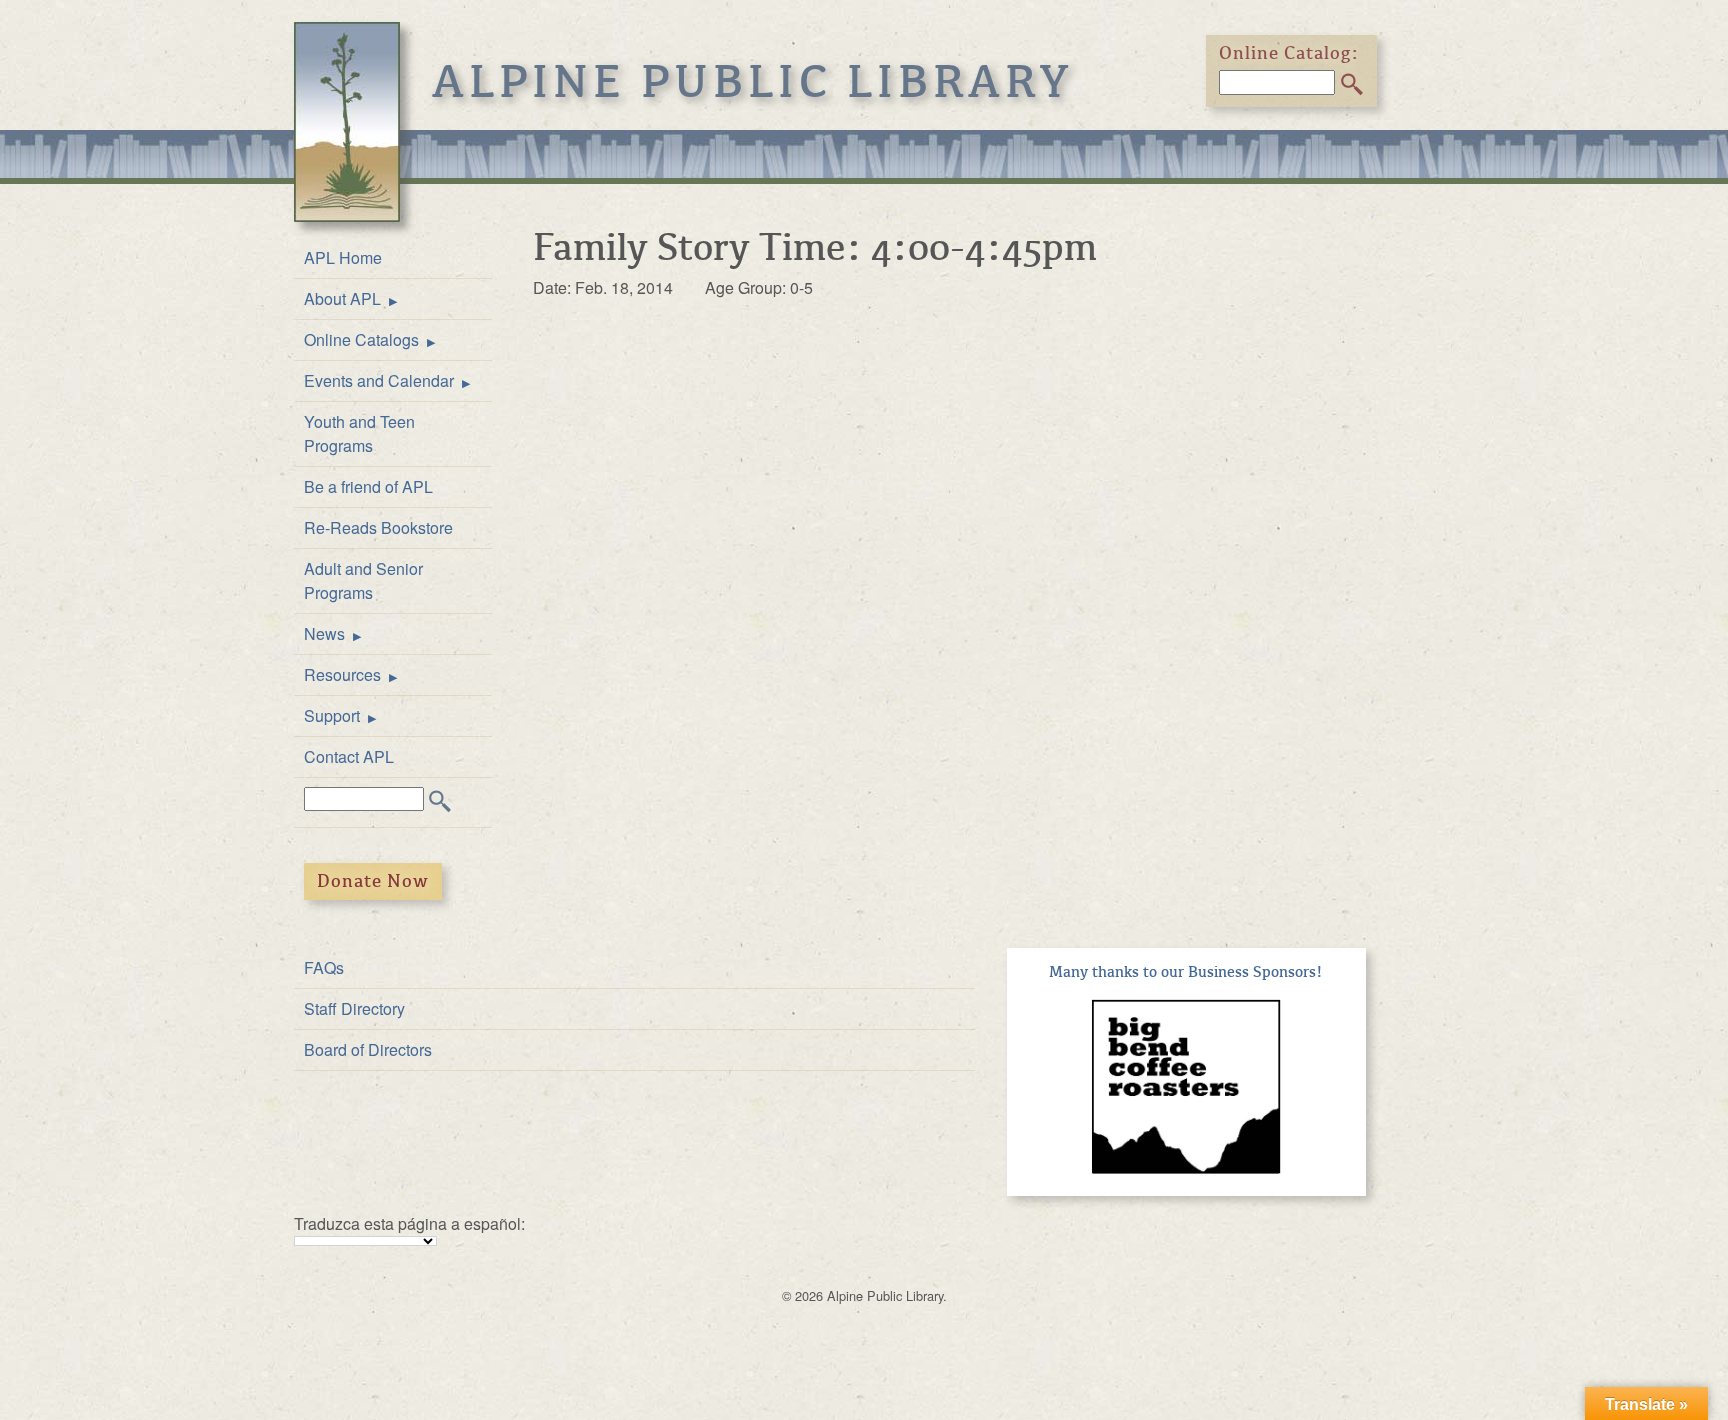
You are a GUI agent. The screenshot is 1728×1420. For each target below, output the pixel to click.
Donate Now (373, 881)
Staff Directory (354, 1008)
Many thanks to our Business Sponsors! (1186, 972)
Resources (342, 674)
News (324, 633)
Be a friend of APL (368, 486)
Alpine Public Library (753, 82)
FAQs (324, 967)
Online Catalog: (1289, 53)
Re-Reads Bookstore (378, 527)
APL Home (343, 257)
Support (332, 715)
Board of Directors (368, 1049)
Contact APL (349, 756)
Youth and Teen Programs (359, 433)
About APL (342, 298)
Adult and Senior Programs (363, 580)
